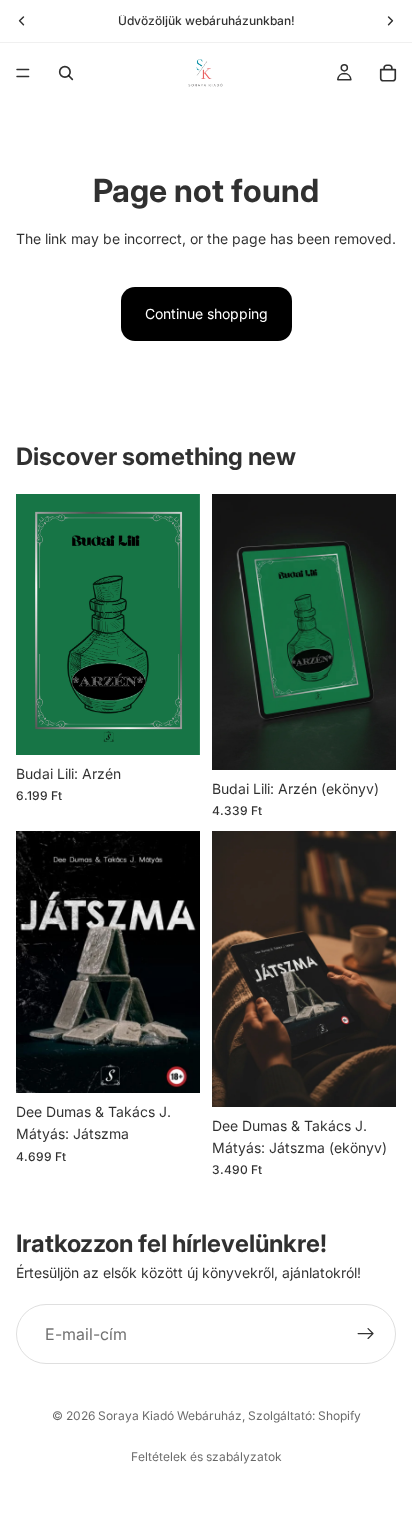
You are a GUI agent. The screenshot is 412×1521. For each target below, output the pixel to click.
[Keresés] (66, 73)
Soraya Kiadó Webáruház (170, 1415)
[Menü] (23, 73)
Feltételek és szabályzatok (206, 1456)
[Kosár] (388, 73)
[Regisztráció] (366, 1335)
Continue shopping (206, 313)
